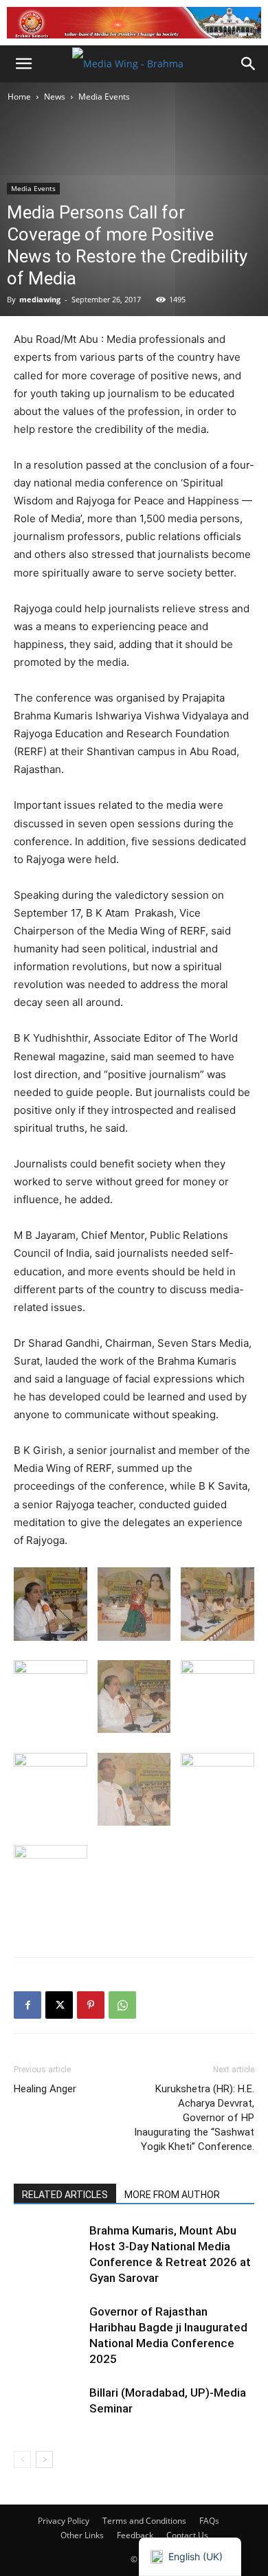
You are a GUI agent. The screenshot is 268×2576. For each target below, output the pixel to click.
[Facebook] (27, 2005)
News (55, 97)
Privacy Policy (64, 2521)
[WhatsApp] (122, 2005)
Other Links (82, 2535)
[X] (59, 2005)
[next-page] (44, 2460)
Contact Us (187, 2535)
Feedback (135, 2535)
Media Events (104, 97)
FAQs (209, 2521)
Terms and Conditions (144, 2521)
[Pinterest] (91, 2005)
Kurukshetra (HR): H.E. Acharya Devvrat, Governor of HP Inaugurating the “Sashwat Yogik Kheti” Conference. (194, 2118)
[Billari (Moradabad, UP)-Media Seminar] (48, 2409)
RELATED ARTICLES (65, 2195)
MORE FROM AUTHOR (172, 2195)
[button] (23, 64)
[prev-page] (22, 2460)
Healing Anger (45, 2089)
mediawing (40, 299)
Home (19, 97)
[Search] (249, 64)
